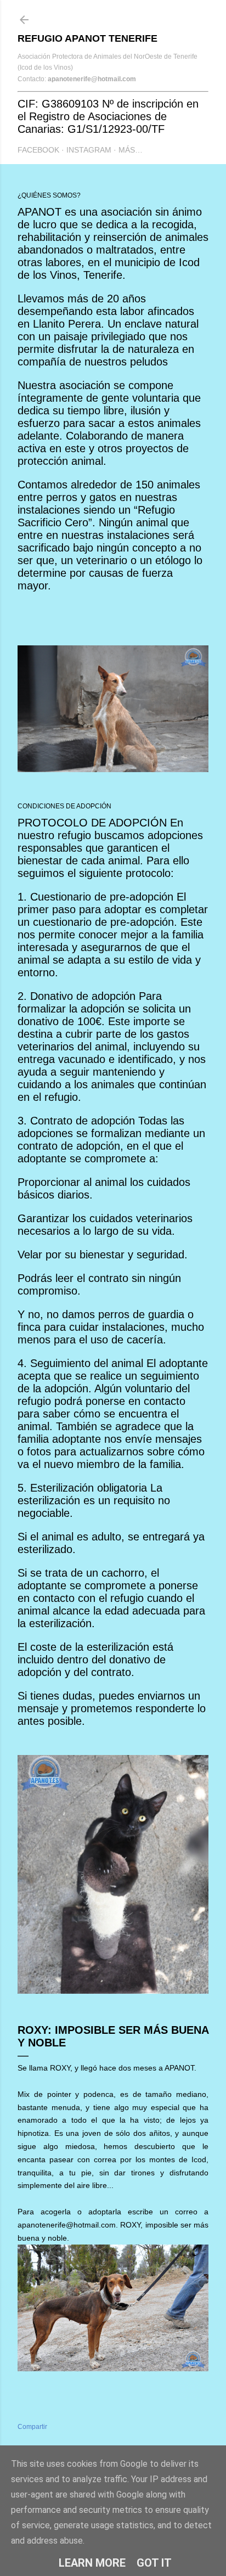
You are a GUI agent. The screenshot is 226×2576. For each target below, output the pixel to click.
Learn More (92, 2563)
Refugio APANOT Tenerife (87, 38)
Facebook (38, 150)
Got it (154, 2563)
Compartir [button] (32, 2427)
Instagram (89, 150)
